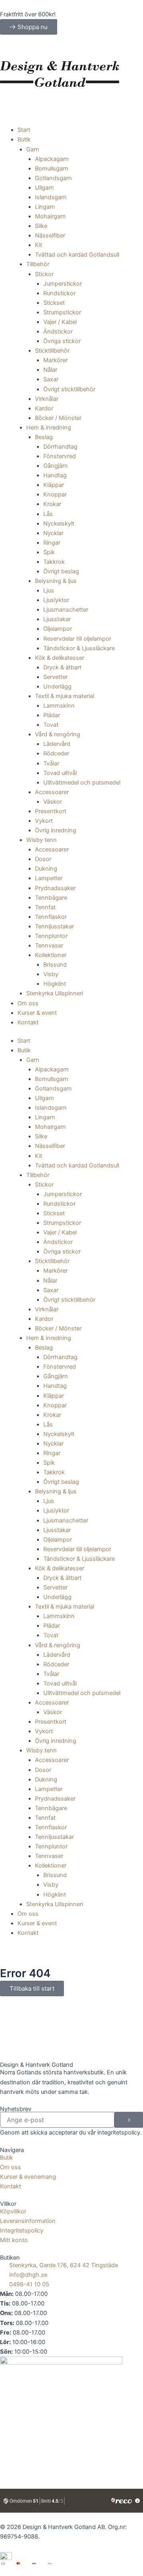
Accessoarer (52, 792)
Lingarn (45, 207)
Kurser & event (37, 1013)
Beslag (44, 437)
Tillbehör (38, 264)
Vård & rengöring (58, 734)
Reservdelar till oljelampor (77, 639)
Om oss (28, 1003)
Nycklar (53, 533)
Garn (33, 149)
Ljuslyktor (56, 600)
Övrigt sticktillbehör (69, 389)
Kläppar (54, 485)
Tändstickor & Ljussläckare (79, 648)
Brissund (55, 965)
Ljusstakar (57, 619)
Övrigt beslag (61, 571)
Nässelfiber (50, 235)
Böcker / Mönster (58, 418)
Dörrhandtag (60, 447)
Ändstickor (58, 332)
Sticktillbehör (52, 351)
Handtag (55, 475)
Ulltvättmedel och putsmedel (82, 783)
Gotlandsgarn (53, 178)
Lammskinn (59, 706)
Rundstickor (59, 293)
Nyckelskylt (59, 524)
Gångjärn (56, 466)
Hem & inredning (49, 428)
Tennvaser (49, 946)
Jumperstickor (63, 284)
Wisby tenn (42, 840)
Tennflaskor (51, 917)
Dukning (46, 869)
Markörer (55, 360)
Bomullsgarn (52, 169)
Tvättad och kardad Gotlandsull (77, 255)
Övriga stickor (62, 341)
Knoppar (55, 494)
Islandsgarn (51, 197)
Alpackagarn (52, 159)
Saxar (51, 379)
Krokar (52, 504)
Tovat (51, 725)
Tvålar (51, 763)
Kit (39, 245)
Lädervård (57, 744)
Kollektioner (51, 955)
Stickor (44, 274)
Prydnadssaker (55, 888)
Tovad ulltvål (60, 773)
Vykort (44, 821)
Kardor (44, 408)
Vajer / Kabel (60, 322)
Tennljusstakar (54, 926)
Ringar (52, 543)
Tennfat (45, 907)
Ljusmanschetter (66, 610)
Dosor (43, 859)
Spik (49, 552)
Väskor (53, 802)
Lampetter (49, 878)
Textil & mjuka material (65, 696)
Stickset (54, 303)
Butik (24, 139)
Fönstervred (60, 456)
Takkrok (54, 562)
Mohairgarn (50, 216)
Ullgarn (44, 188)
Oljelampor (58, 629)
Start (24, 130)
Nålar (50, 370)
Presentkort (51, 811)
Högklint (55, 984)
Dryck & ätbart (62, 667)
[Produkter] (71, 48)
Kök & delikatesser (60, 658)
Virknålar (47, 399)
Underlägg (57, 687)
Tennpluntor (51, 936)
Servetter (55, 677)
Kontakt (28, 1022)
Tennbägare (51, 898)
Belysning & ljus (56, 581)
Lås (48, 514)
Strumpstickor (62, 312)
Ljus (49, 591)
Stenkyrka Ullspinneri (55, 993)
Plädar (52, 715)
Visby (51, 974)
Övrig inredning (56, 830)
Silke (41, 226)
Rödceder (56, 753)
